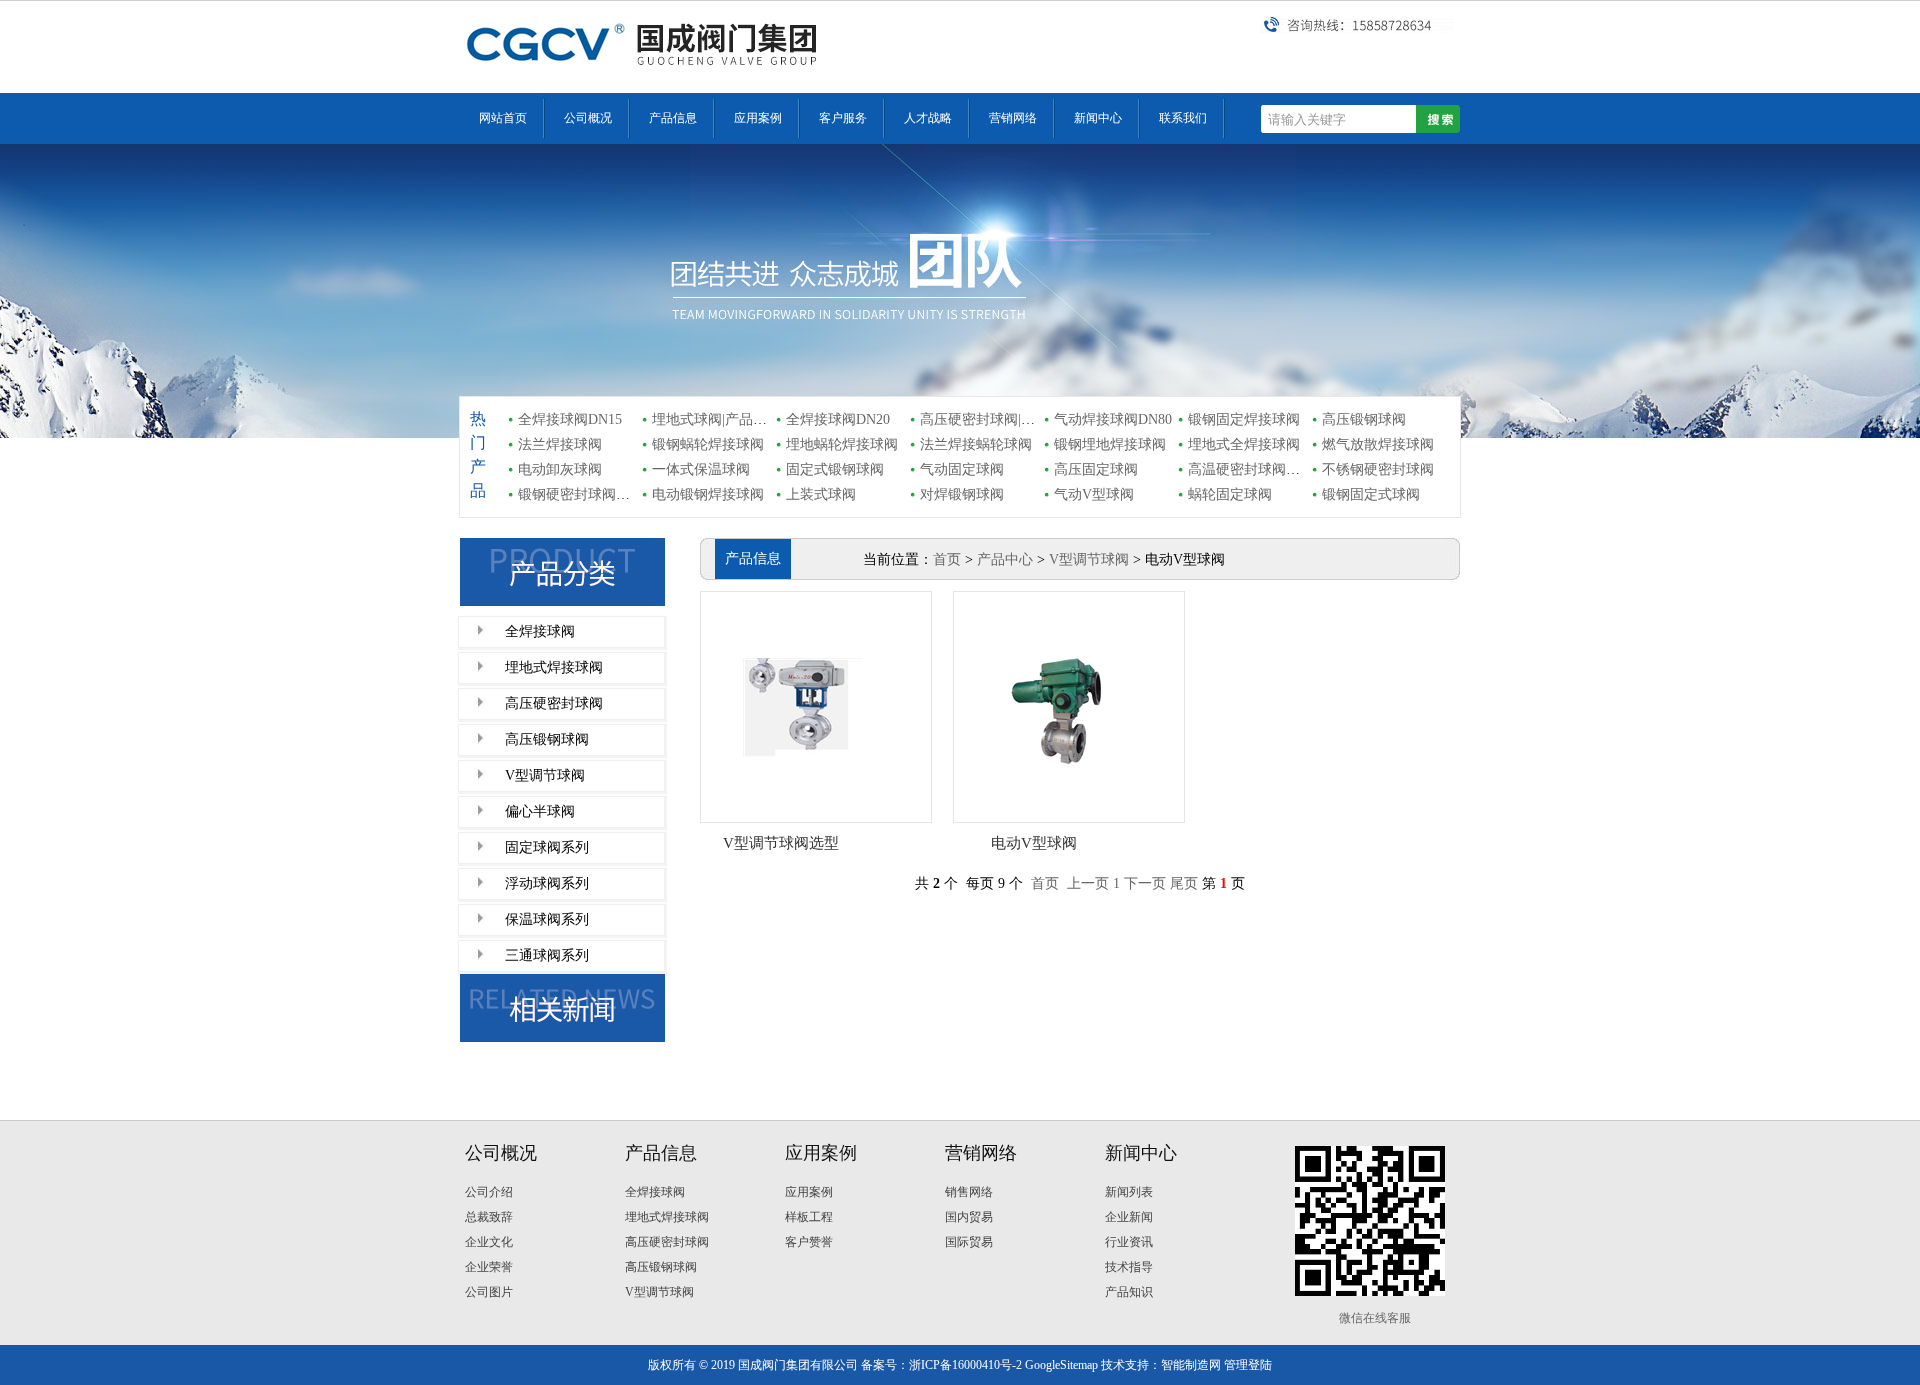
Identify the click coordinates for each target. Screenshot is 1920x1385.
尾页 (1184, 883)
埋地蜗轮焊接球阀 (842, 444)
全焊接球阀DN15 (570, 419)
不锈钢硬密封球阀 (1378, 469)
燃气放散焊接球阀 (1378, 444)
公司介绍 (489, 1192)
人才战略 (928, 118)
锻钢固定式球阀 (1371, 494)
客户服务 (843, 118)
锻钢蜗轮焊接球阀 (708, 444)
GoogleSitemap (1061, 1365)
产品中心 (1005, 559)
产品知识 (1129, 1292)
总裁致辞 (489, 1217)
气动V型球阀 (1094, 494)
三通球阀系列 (547, 955)
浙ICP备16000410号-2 (965, 1365)
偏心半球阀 (540, 811)
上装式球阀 (821, 494)
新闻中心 (1098, 118)
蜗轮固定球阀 (1230, 494)
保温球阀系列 (547, 919)
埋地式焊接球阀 (554, 667)
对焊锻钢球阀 (962, 494)
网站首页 (503, 118)
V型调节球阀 (545, 775)
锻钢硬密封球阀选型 (581, 494)
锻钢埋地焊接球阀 (1110, 444)
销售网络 (969, 1192)
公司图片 (489, 1292)
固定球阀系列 (547, 847)
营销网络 (1013, 118)
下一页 (1145, 883)
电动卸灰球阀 (560, 469)
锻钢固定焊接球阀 (1244, 419)
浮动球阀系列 (547, 883)
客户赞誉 (809, 1242)
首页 (947, 559)
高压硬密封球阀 (554, 703)
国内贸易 (969, 1217)
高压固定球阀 (1096, 469)
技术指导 (1129, 1267)
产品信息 (673, 118)
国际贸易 (969, 1242)
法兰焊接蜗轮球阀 (976, 444)
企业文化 (489, 1242)
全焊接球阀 (540, 631)
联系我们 (1183, 118)
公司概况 (588, 118)
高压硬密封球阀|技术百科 (998, 419)
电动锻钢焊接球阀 (708, 494)
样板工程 (809, 1217)
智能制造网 (1191, 1365)
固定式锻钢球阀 (835, 469)
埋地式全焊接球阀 (1244, 444)
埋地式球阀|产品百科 (716, 419)
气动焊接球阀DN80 (1113, 419)
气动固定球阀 (962, 469)
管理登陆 (1248, 1365)
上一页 (1088, 883)
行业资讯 (1129, 1242)
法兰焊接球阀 (560, 444)
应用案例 (758, 118)
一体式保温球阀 (701, 469)
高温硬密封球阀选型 (1251, 469)
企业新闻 (1129, 1217)
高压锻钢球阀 (1364, 419)
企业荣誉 (489, 1267)
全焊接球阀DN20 (838, 419)
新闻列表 (1129, 1192)
